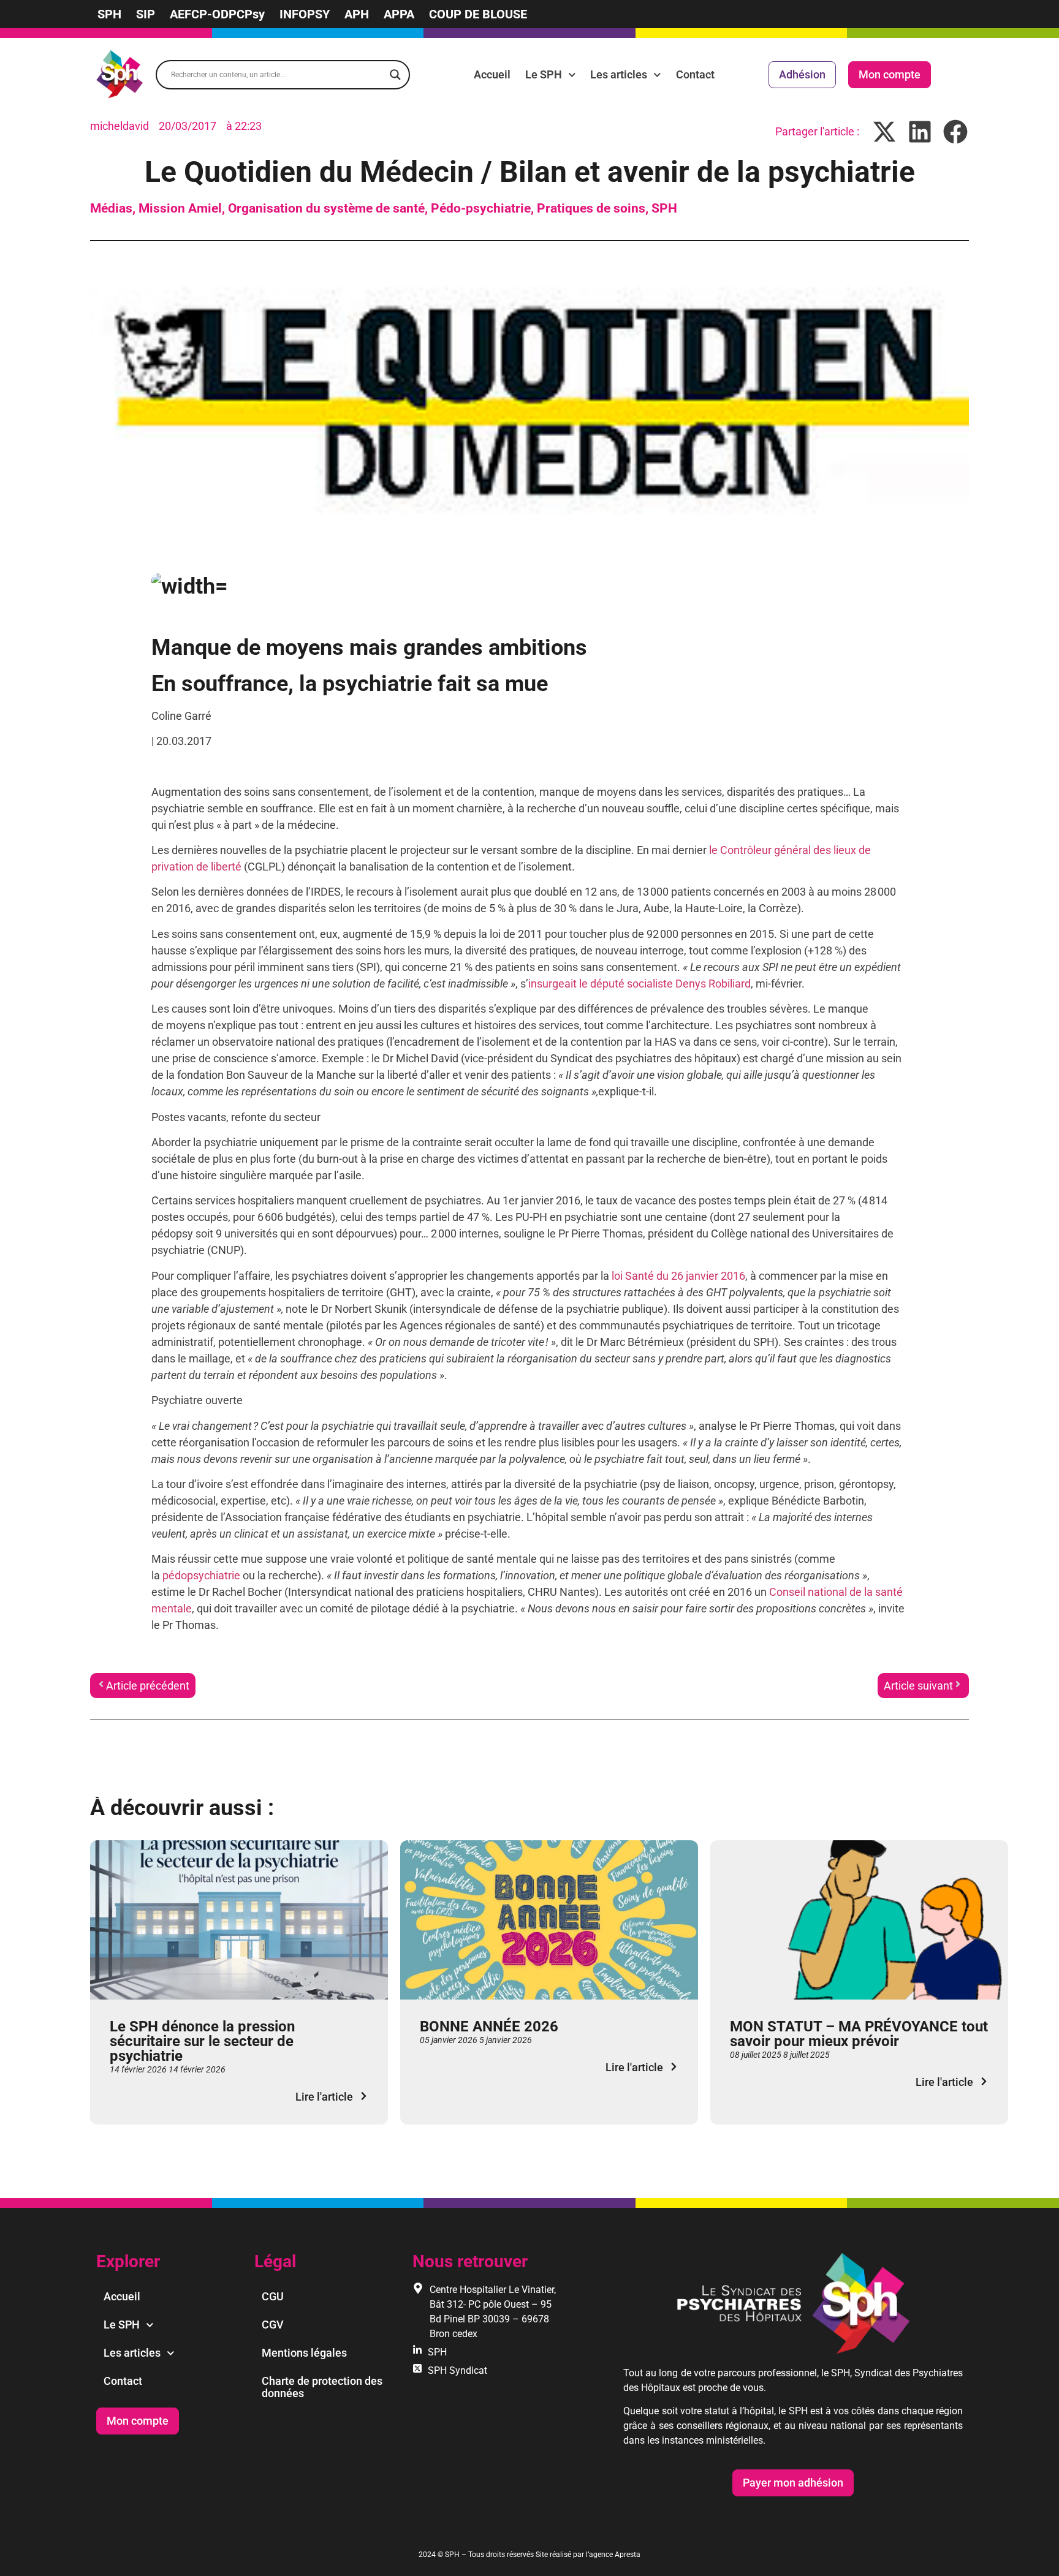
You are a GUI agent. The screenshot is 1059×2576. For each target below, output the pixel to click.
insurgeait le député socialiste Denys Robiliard (640, 984)
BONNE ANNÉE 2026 (489, 2026)
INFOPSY (305, 14)
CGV (273, 2325)
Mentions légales (304, 2353)
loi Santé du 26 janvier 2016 (678, 1276)
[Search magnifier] (395, 75)
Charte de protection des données (322, 2387)
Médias (111, 208)
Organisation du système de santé (326, 208)
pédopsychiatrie (201, 1575)
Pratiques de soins (591, 208)
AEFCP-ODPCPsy (217, 14)
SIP (146, 14)
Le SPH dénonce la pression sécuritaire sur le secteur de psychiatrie (202, 2041)
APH (357, 14)
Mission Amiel (180, 208)
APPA (399, 14)
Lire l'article (324, 2097)
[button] (885, 131)
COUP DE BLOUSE (478, 14)
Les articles (619, 74)
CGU (273, 2296)
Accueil (492, 74)
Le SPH (544, 74)
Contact (695, 74)
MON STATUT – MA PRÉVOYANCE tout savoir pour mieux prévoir (859, 2034)
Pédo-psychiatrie (481, 208)
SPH (109, 14)
